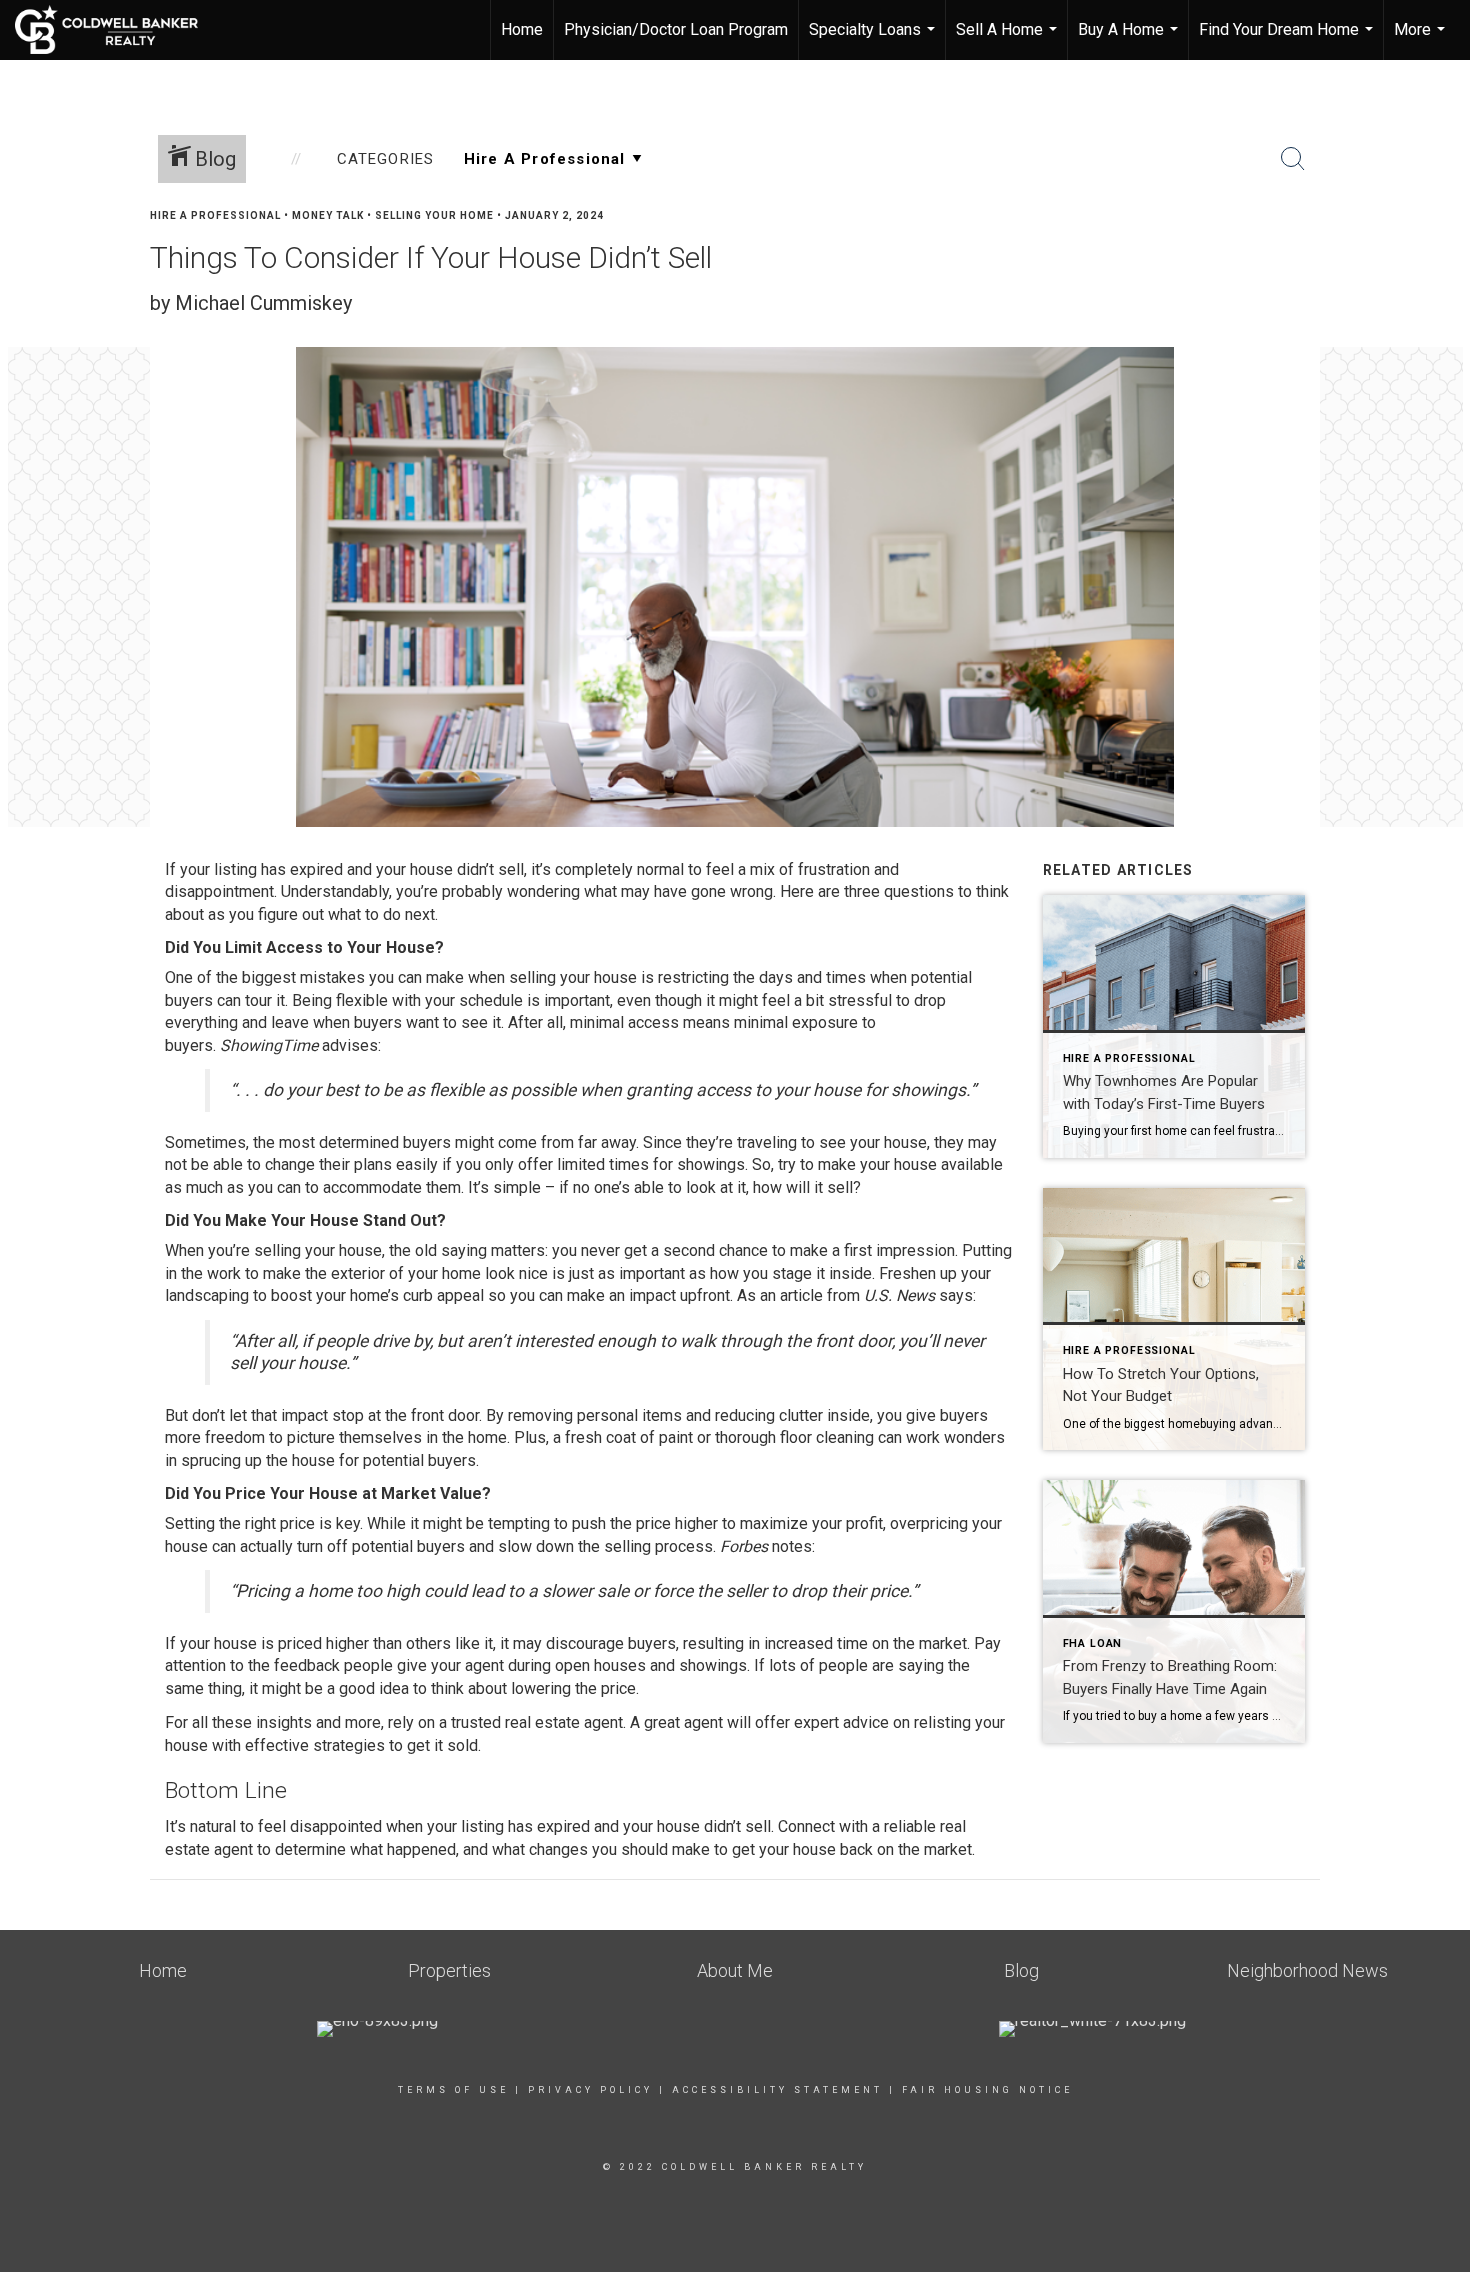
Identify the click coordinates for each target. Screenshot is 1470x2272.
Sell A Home (1009, 40)
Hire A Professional (215, 215)
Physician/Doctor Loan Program (676, 29)
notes (792, 1546)
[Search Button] (1293, 159)
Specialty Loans (874, 40)
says (956, 1295)
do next (409, 914)
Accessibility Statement (777, 2090)
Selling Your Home (434, 215)
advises (350, 1045)
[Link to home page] (116, 30)
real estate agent (564, 1722)
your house (797, 1849)
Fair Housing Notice (987, 2090)
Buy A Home (1130, 40)
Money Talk (328, 215)
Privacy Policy (590, 2090)
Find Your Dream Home (1288, 40)
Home (522, 29)
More (1422, 40)
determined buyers (385, 1142)
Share (1438, 253)
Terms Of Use (453, 2090)
